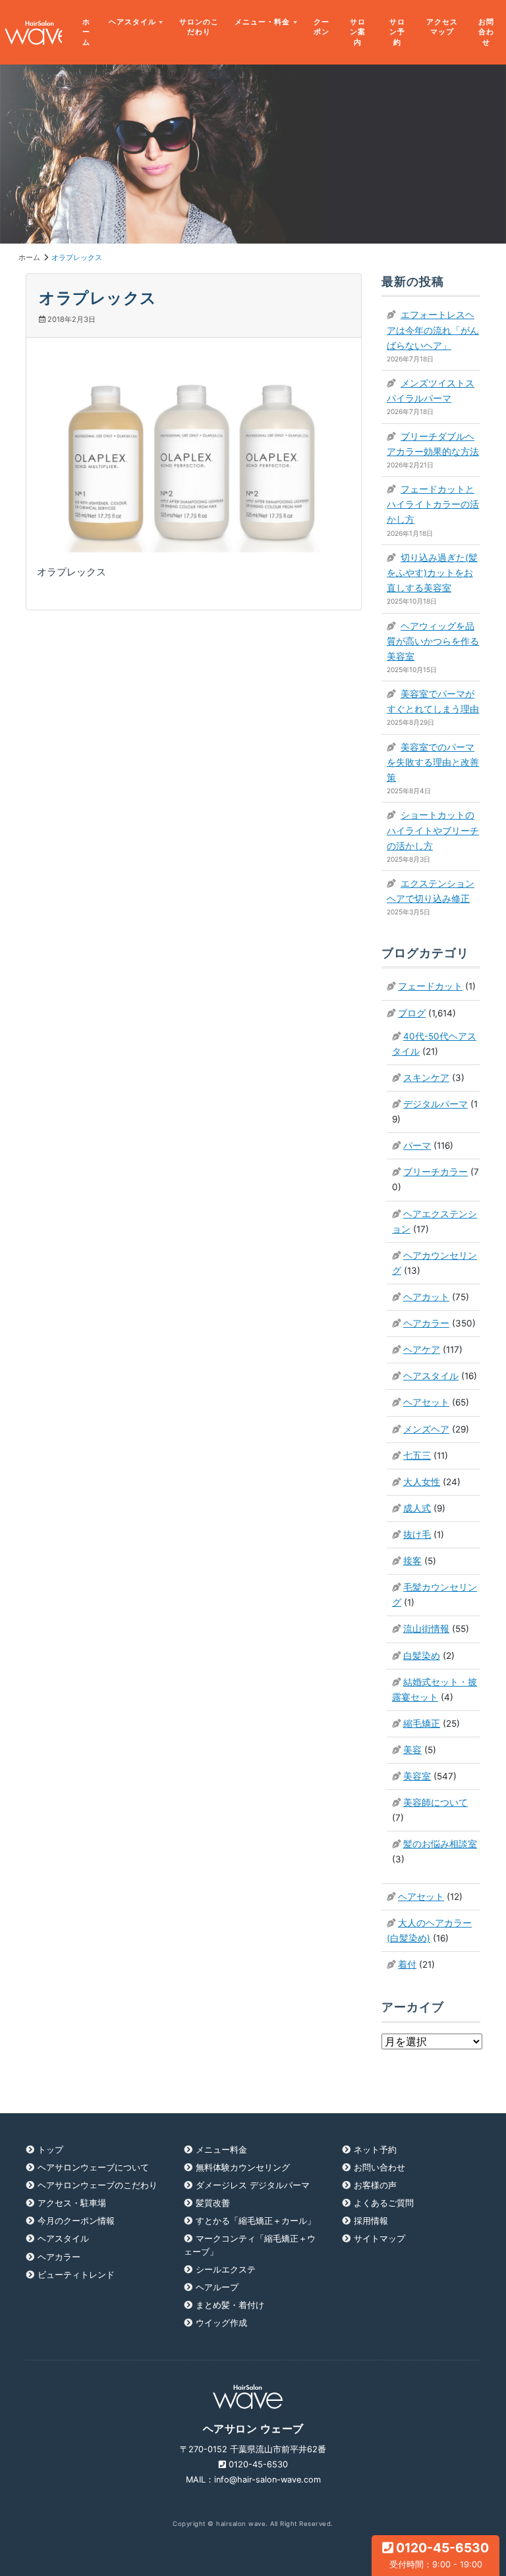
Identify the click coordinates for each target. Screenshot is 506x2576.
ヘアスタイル (132, 22)
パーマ (417, 1145)
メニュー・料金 (262, 22)
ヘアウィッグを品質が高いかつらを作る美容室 (433, 641)
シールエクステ (226, 2270)
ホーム (86, 32)
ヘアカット (426, 1297)
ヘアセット (426, 1402)
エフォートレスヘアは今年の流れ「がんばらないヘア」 (433, 330)
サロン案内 (358, 32)
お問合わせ (486, 32)
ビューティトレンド (76, 2275)
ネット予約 (375, 2150)
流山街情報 (426, 1629)
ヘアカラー (426, 1323)
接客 (412, 1561)
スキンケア (426, 1078)
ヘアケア (422, 1350)
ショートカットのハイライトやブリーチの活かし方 (433, 830)
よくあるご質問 (384, 2203)
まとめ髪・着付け (230, 2305)
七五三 (417, 1456)
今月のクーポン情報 (76, 2221)
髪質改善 (213, 2203)
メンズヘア (426, 1429)
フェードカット (430, 986)
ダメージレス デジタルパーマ (253, 2185)
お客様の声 (375, 2185)
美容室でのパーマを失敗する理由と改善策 (433, 762)
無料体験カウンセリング (243, 2168)
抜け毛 (417, 1535)
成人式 (417, 1508)
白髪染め (422, 1656)
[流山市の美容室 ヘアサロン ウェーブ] (31, 33)
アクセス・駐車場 (72, 2203)
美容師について (436, 1802)
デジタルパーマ (436, 1104)
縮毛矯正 (422, 1723)
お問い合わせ (379, 2168)
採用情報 (371, 2221)
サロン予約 (397, 32)
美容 (412, 1750)
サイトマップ (379, 2239)
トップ (50, 2150)
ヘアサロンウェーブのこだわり (98, 2185)
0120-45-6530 (439, 2555)
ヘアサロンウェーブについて (93, 2168)
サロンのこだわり (199, 27)
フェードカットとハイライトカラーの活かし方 (433, 504)
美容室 (417, 1776)
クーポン (322, 27)
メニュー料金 (221, 2150)
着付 (407, 1964)
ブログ (412, 1013)
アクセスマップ (442, 27)
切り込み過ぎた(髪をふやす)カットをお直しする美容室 (432, 573)
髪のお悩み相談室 (440, 1844)
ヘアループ (217, 2287)
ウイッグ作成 (221, 2323)
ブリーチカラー (436, 1172)
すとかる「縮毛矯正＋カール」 (256, 2221)
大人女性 (422, 1482)
